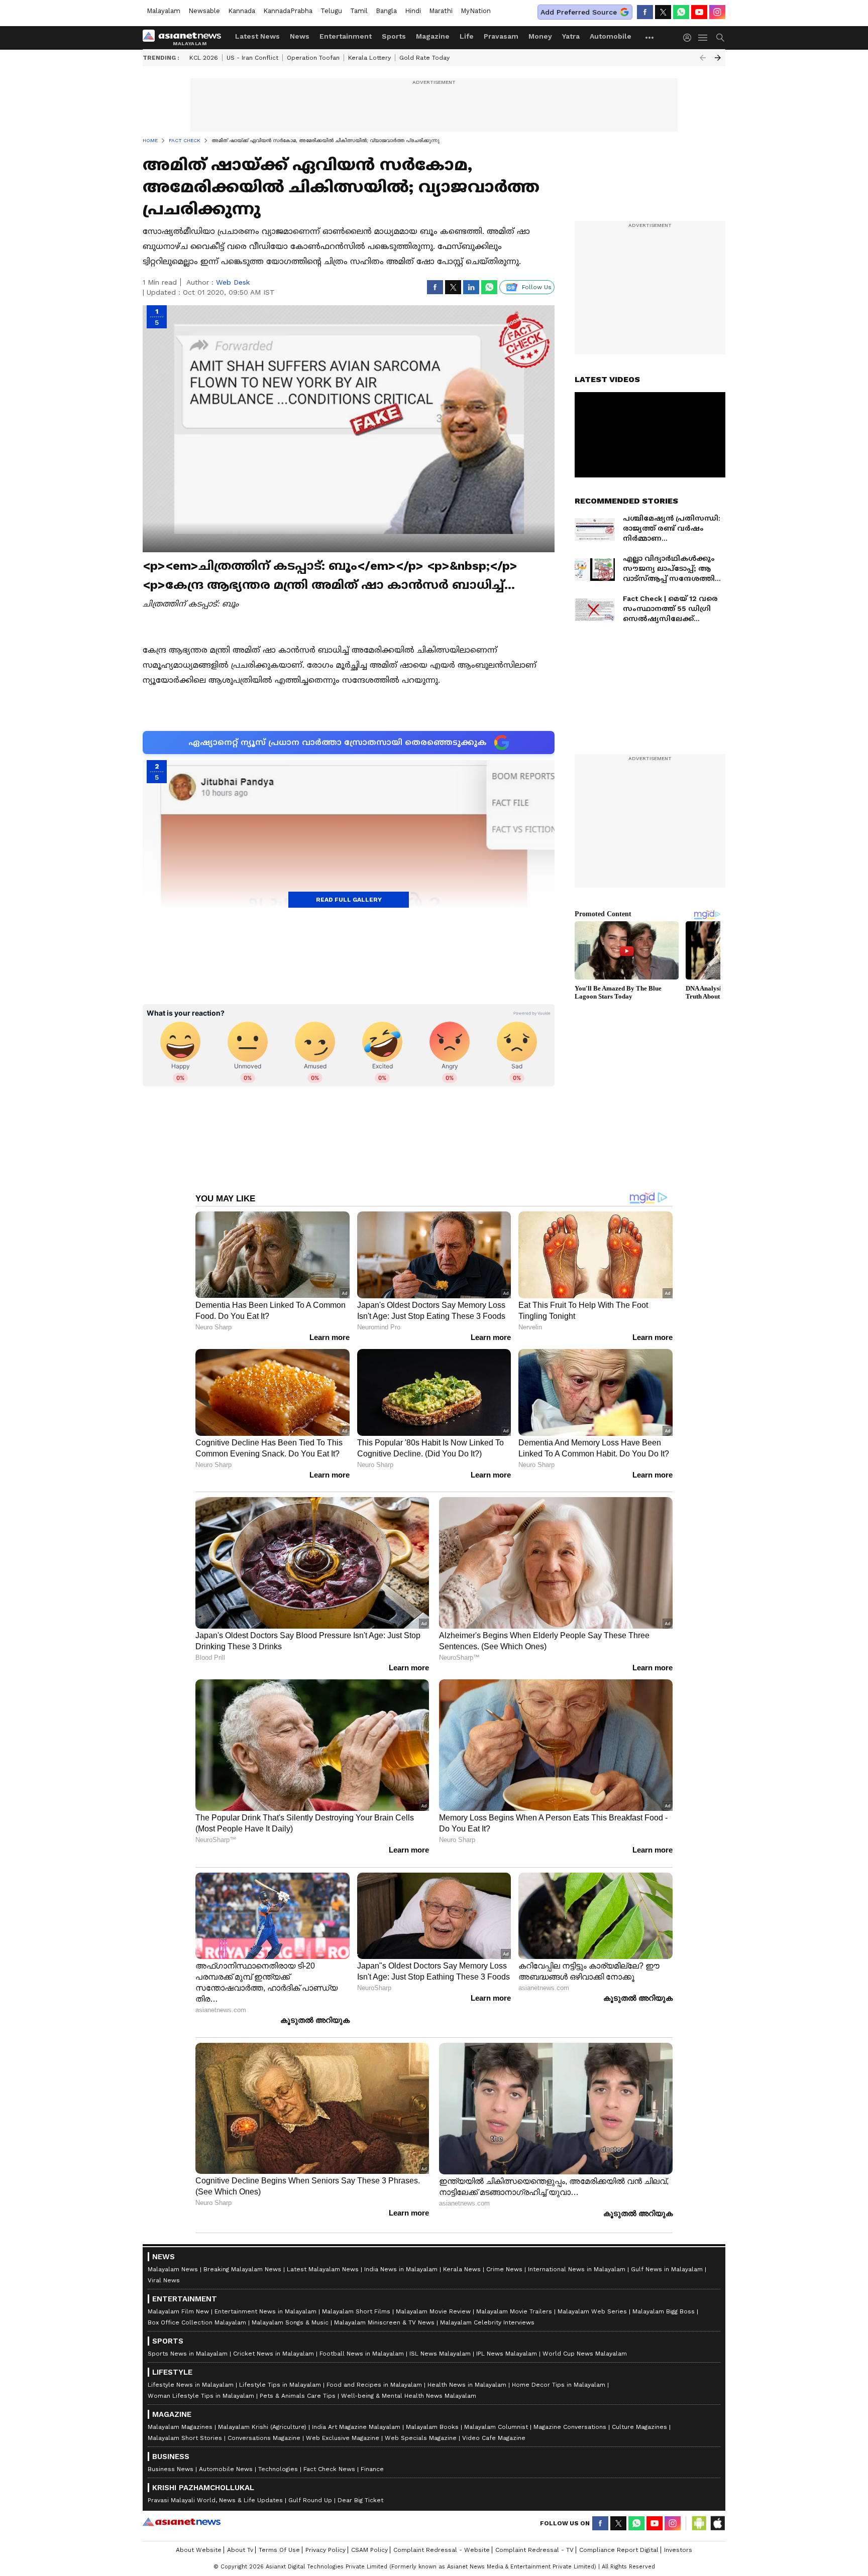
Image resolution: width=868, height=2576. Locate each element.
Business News (171, 2469)
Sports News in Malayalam (188, 2354)
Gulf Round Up (310, 2500)
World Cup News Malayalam (585, 2354)
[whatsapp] (681, 12)
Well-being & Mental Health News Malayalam (409, 2396)
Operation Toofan (313, 58)
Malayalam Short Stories (185, 2438)
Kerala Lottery (369, 58)
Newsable (204, 11)
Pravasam (501, 36)
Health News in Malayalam (467, 2385)
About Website (199, 2550)
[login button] (690, 38)
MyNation (476, 11)
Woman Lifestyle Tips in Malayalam (201, 2396)
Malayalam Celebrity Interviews (487, 2322)
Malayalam (164, 11)
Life (467, 36)
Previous (703, 58)
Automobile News (226, 2469)
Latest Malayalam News (323, 2269)
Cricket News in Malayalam (274, 2354)
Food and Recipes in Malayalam (374, 2385)
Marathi (441, 11)
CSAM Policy (369, 2550)
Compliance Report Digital (619, 2550)
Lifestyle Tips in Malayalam (280, 2385)
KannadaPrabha (288, 11)
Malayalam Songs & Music (290, 2322)
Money (540, 36)
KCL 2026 (204, 58)
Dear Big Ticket (360, 2500)
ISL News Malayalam (440, 2354)
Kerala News (462, 2269)
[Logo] (185, 38)
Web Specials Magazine (421, 2438)
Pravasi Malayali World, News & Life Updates (215, 2500)
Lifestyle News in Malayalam (191, 2385)
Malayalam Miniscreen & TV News (384, 2322)
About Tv (240, 2550)
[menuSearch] (720, 38)
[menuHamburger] (703, 38)
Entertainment (346, 36)
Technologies (278, 2469)
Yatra (571, 36)
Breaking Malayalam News (242, 2269)
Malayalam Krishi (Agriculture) (262, 2427)
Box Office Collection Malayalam (197, 2322)
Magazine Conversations (570, 2427)
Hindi (413, 11)
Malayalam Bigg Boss (664, 2311)
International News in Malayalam (577, 2269)
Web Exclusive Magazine (343, 2438)
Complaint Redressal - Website (442, 2550)
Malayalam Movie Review (433, 2311)
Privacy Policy (325, 2550)
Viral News (164, 2280)
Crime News (504, 2269)
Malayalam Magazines (180, 2427)
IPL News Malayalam (507, 2354)
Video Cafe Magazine (494, 2438)
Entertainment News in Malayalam (265, 2311)
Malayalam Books (432, 2427)
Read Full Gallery (349, 900)
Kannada (242, 11)
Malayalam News (173, 2269)
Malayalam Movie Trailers (514, 2311)
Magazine (433, 36)
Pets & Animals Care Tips (298, 2396)
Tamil (359, 11)
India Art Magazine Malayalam (356, 2427)
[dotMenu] (650, 37)
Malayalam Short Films (356, 2311)
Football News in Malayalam (362, 2354)
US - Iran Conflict (252, 58)
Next (718, 58)
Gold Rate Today (424, 58)
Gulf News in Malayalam (667, 2269)
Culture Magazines (639, 2427)
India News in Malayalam (401, 2269)
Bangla (386, 11)
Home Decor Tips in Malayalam (559, 2385)
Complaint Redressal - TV (534, 2550)
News (300, 36)
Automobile (611, 36)
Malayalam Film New (178, 2311)
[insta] (717, 12)
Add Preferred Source (579, 12)
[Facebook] (645, 12)
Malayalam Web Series (592, 2311)
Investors (678, 2550)
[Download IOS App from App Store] (717, 2523)
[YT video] (699, 12)
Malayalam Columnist (496, 2427)
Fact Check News (329, 2469)
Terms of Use (279, 2550)
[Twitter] (663, 12)
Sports (394, 36)
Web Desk (233, 282)
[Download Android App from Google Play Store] (699, 2523)
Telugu (331, 11)
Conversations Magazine (264, 2438)
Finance (372, 2469)
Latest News (257, 36)
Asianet (182, 2522)
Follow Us (537, 287)
